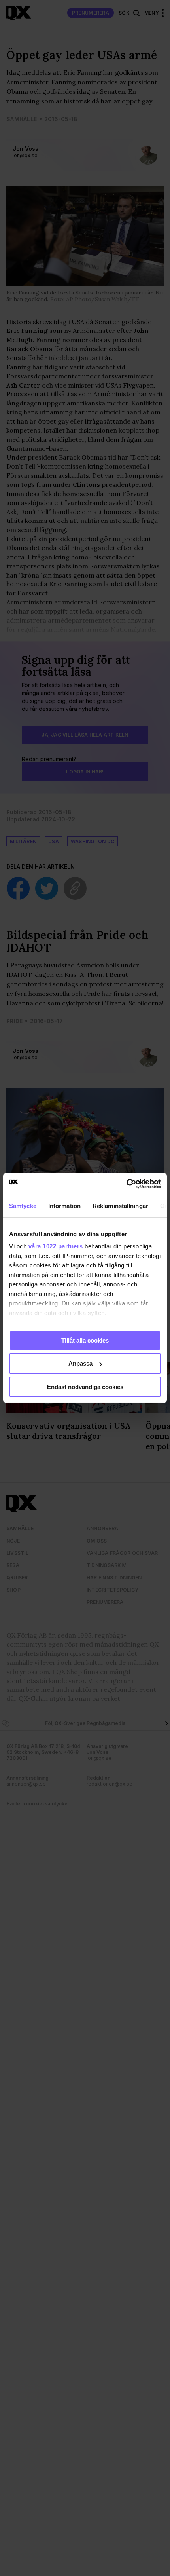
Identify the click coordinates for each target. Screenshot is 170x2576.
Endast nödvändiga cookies (85, 1387)
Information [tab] (64, 1205)
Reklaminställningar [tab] (120, 1205)
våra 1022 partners (56, 1246)
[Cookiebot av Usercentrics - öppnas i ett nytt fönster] (126, 1184)
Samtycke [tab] (23, 1205)
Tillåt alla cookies (85, 1340)
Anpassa (80, 1363)
